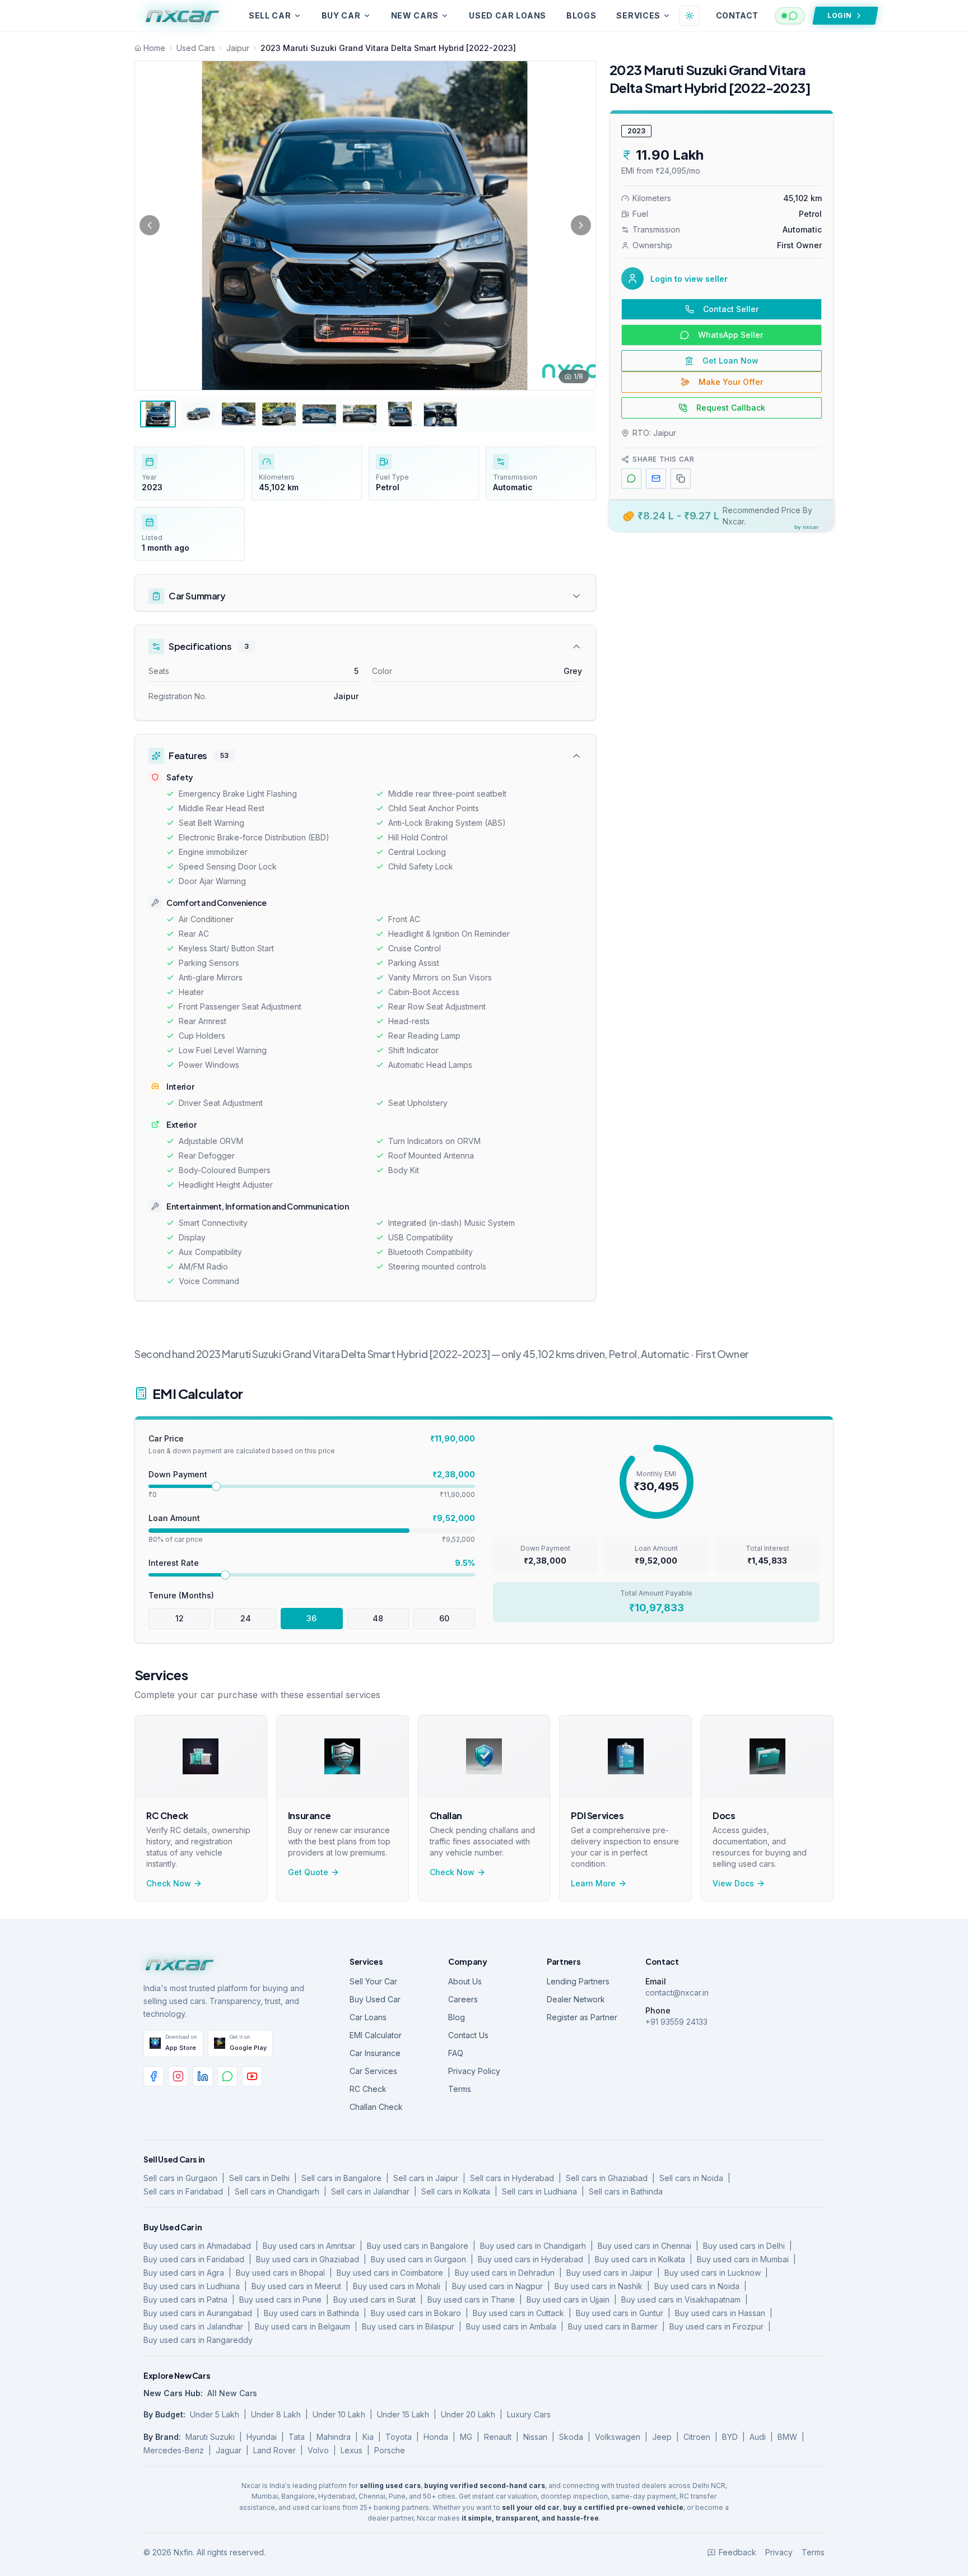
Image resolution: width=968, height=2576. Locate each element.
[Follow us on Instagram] (178, 2076)
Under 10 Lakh (339, 2414)
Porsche (390, 2450)
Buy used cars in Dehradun (505, 2273)
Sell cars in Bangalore (341, 2178)
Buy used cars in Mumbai (743, 2259)
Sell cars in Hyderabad (512, 2178)
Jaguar (229, 2450)
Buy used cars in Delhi (744, 2246)
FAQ (456, 2053)
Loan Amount (174, 1518)
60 (444, 1618)
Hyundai (262, 2437)
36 (311, 1618)
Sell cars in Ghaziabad (607, 2178)
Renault (498, 2437)
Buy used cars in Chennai (644, 2246)
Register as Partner (582, 2017)
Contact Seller (731, 309)
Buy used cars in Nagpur (497, 2286)
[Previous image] (150, 225)
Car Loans (368, 2017)
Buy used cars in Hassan (720, 2313)
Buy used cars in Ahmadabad (197, 2246)
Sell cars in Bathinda (626, 2191)
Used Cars (196, 48)
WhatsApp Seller (730, 335)
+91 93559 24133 (676, 2022)
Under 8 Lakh (276, 2414)
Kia (368, 2437)
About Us (465, 1981)
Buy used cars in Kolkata (640, 2259)
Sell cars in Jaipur (426, 2178)
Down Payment (178, 1474)
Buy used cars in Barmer (613, 2326)
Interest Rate (174, 1563)
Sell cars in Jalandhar (370, 2191)
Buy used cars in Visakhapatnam (681, 2300)
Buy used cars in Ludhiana (192, 2286)
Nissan (535, 2437)
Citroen (697, 2437)
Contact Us (468, 2035)
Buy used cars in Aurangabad (198, 2313)
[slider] (216, 1486)
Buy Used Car (375, 1999)
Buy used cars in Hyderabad (530, 2259)
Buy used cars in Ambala (511, 2326)
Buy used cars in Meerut (296, 2286)
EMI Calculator (376, 2035)
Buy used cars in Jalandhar (193, 2326)
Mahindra (334, 2437)
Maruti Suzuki (210, 2437)
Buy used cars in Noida (697, 2286)
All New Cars (232, 2393)
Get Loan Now (730, 361)
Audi (758, 2437)
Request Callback (731, 408)
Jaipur (238, 48)
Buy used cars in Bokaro (416, 2313)
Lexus (352, 2450)
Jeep (662, 2437)
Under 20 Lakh (468, 2414)
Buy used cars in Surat (374, 2300)
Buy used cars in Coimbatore (390, 2273)
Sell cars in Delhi (259, 2178)
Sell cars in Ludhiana (539, 2191)
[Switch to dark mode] (690, 16)
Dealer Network (576, 1999)
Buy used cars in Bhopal (280, 2273)
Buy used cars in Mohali (397, 2286)
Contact (737, 15)
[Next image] (581, 225)
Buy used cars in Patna (185, 2300)
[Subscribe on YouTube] (252, 2076)
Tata (297, 2437)
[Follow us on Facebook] (153, 2076)
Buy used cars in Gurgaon (418, 2259)
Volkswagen (618, 2437)
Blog (457, 2017)
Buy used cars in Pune (280, 2300)
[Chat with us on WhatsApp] (790, 16)
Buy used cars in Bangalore (418, 2246)
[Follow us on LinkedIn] (203, 2076)
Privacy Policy (474, 2071)
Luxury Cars (529, 2414)
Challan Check (376, 2107)
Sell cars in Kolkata (456, 2191)
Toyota (399, 2437)
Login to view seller (689, 279)
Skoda (571, 2437)
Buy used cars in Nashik (599, 2286)
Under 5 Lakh (215, 2414)
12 (180, 1618)
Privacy (779, 2552)
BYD (730, 2437)
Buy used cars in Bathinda (311, 2313)
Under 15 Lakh (403, 2414)
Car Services (373, 2071)
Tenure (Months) (181, 1595)
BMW (787, 2437)
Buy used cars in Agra (184, 2273)
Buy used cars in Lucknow (713, 2273)
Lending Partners (578, 1981)
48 (378, 1618)
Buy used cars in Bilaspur (408, 2326)
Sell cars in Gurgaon (180, 2178)
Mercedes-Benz (174, 2450)
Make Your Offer (731, 382)
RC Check (368, 2089)
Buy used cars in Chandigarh (533, 2246)
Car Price (166, 1438)
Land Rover (274, 2450)
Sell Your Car (373, 1981)
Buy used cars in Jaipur (609, 2273)
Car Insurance (375, 2053)
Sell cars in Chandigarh (277, 2191)
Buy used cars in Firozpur (716, 2326)
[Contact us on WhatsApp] (227, 2076)
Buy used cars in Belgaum (302, 2326)
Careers (463, 1999)
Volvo (318, 2450)
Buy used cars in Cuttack (518, 2313)
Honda (436, 2437)
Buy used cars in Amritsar (309, 2246)
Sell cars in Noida (691, 2178)
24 (246, 1618)
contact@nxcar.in (677, 1993)
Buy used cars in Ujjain (568, 2300)
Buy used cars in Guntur (620, 2313)
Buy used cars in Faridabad (194, 2259)
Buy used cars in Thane (471, 2300)
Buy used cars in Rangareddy (198, 2340)
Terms (460, 2089)
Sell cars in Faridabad (183, 2191)
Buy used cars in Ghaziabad (308, 2259)
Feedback (737, 2552)
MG (466, 2437)
